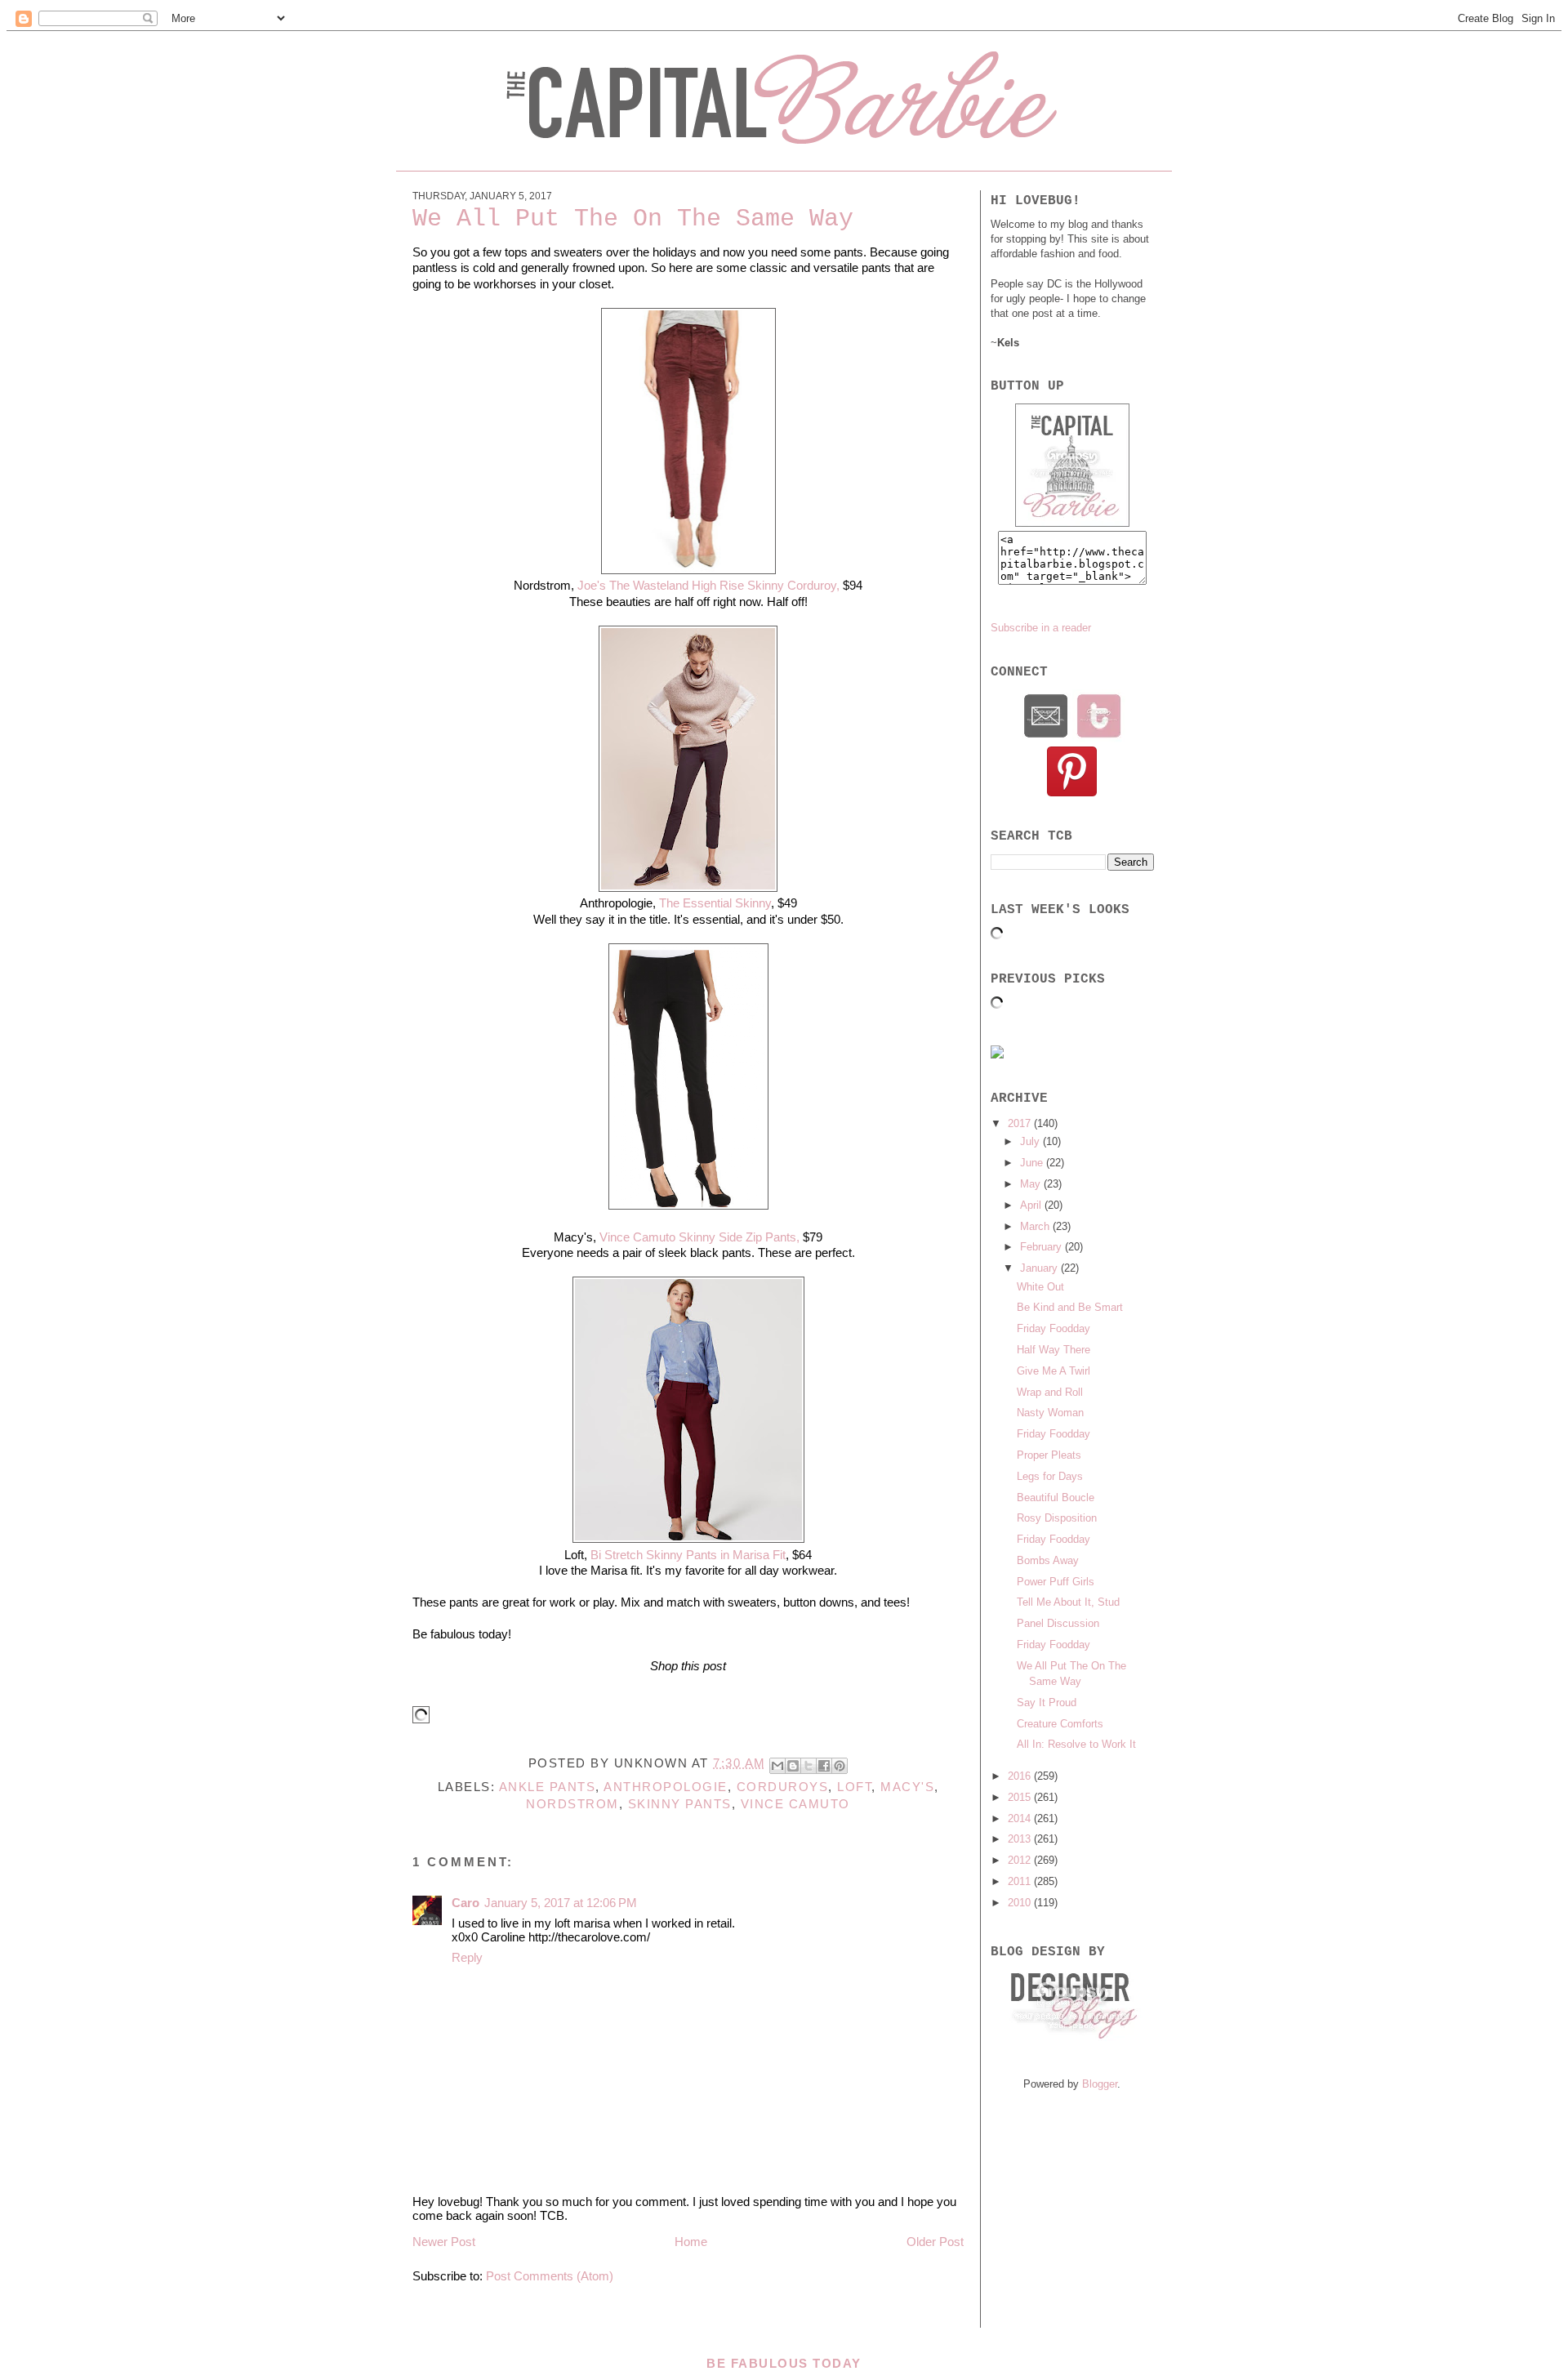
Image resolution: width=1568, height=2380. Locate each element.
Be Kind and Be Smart (1070, 1307)
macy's (907, 1787)
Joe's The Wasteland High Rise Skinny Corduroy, (707, 585)
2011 (1021, 1881)
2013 (1021, 1839)
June (1033, 1163)
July (1031, 1141)
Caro (465, 1903)
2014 (1021, 1818)
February (1042, 1247)
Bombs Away (1048, 1560)
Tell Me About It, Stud (1068, 1602)
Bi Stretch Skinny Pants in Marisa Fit (688, 1555)
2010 (1021, 1903)
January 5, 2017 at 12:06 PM (561, 1903)
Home (691, 2242)
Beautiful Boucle (1056, 1498)
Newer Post (444, 2242)
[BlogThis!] (793, 1766)
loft (854, 1787)
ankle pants (548, 1787)
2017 (1021, 1123)
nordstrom (572, 1804)
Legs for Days (1050, 1476)
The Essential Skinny (715, 903)
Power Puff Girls (1056, 1582)
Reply (467, 1957)
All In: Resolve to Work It (1076, 1744)
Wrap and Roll (1050, 1392)
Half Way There (1053, 1350)
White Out (1040, 1287)
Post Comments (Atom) (550, 2276)
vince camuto (795, 1804)
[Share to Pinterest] (840, 1766)
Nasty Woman (1050, 1413)
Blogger (1100, 2084)
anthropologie (666, 1787)
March (1036, 1226)
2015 (1021, 1797)
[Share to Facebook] (824, 1766)
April (1032, 1205)
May (1032, 1184)
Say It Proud (1047, 1703)
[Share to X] (808, 1766)
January (1040, 1268)
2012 (1021, 1860)
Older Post (935, 2242)
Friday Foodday (1053, 1328)
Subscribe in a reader (1041, 628)
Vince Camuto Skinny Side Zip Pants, (699, 1237)
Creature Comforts (1060, 1724)
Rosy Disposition (1057, 1518)
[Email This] (777, 1766)
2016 (1021, 1776)
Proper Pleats (1049, 1455)
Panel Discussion (1058, 1623)
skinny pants (680, 1804)
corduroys (783, 1787)
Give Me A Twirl (1053, 1371)
